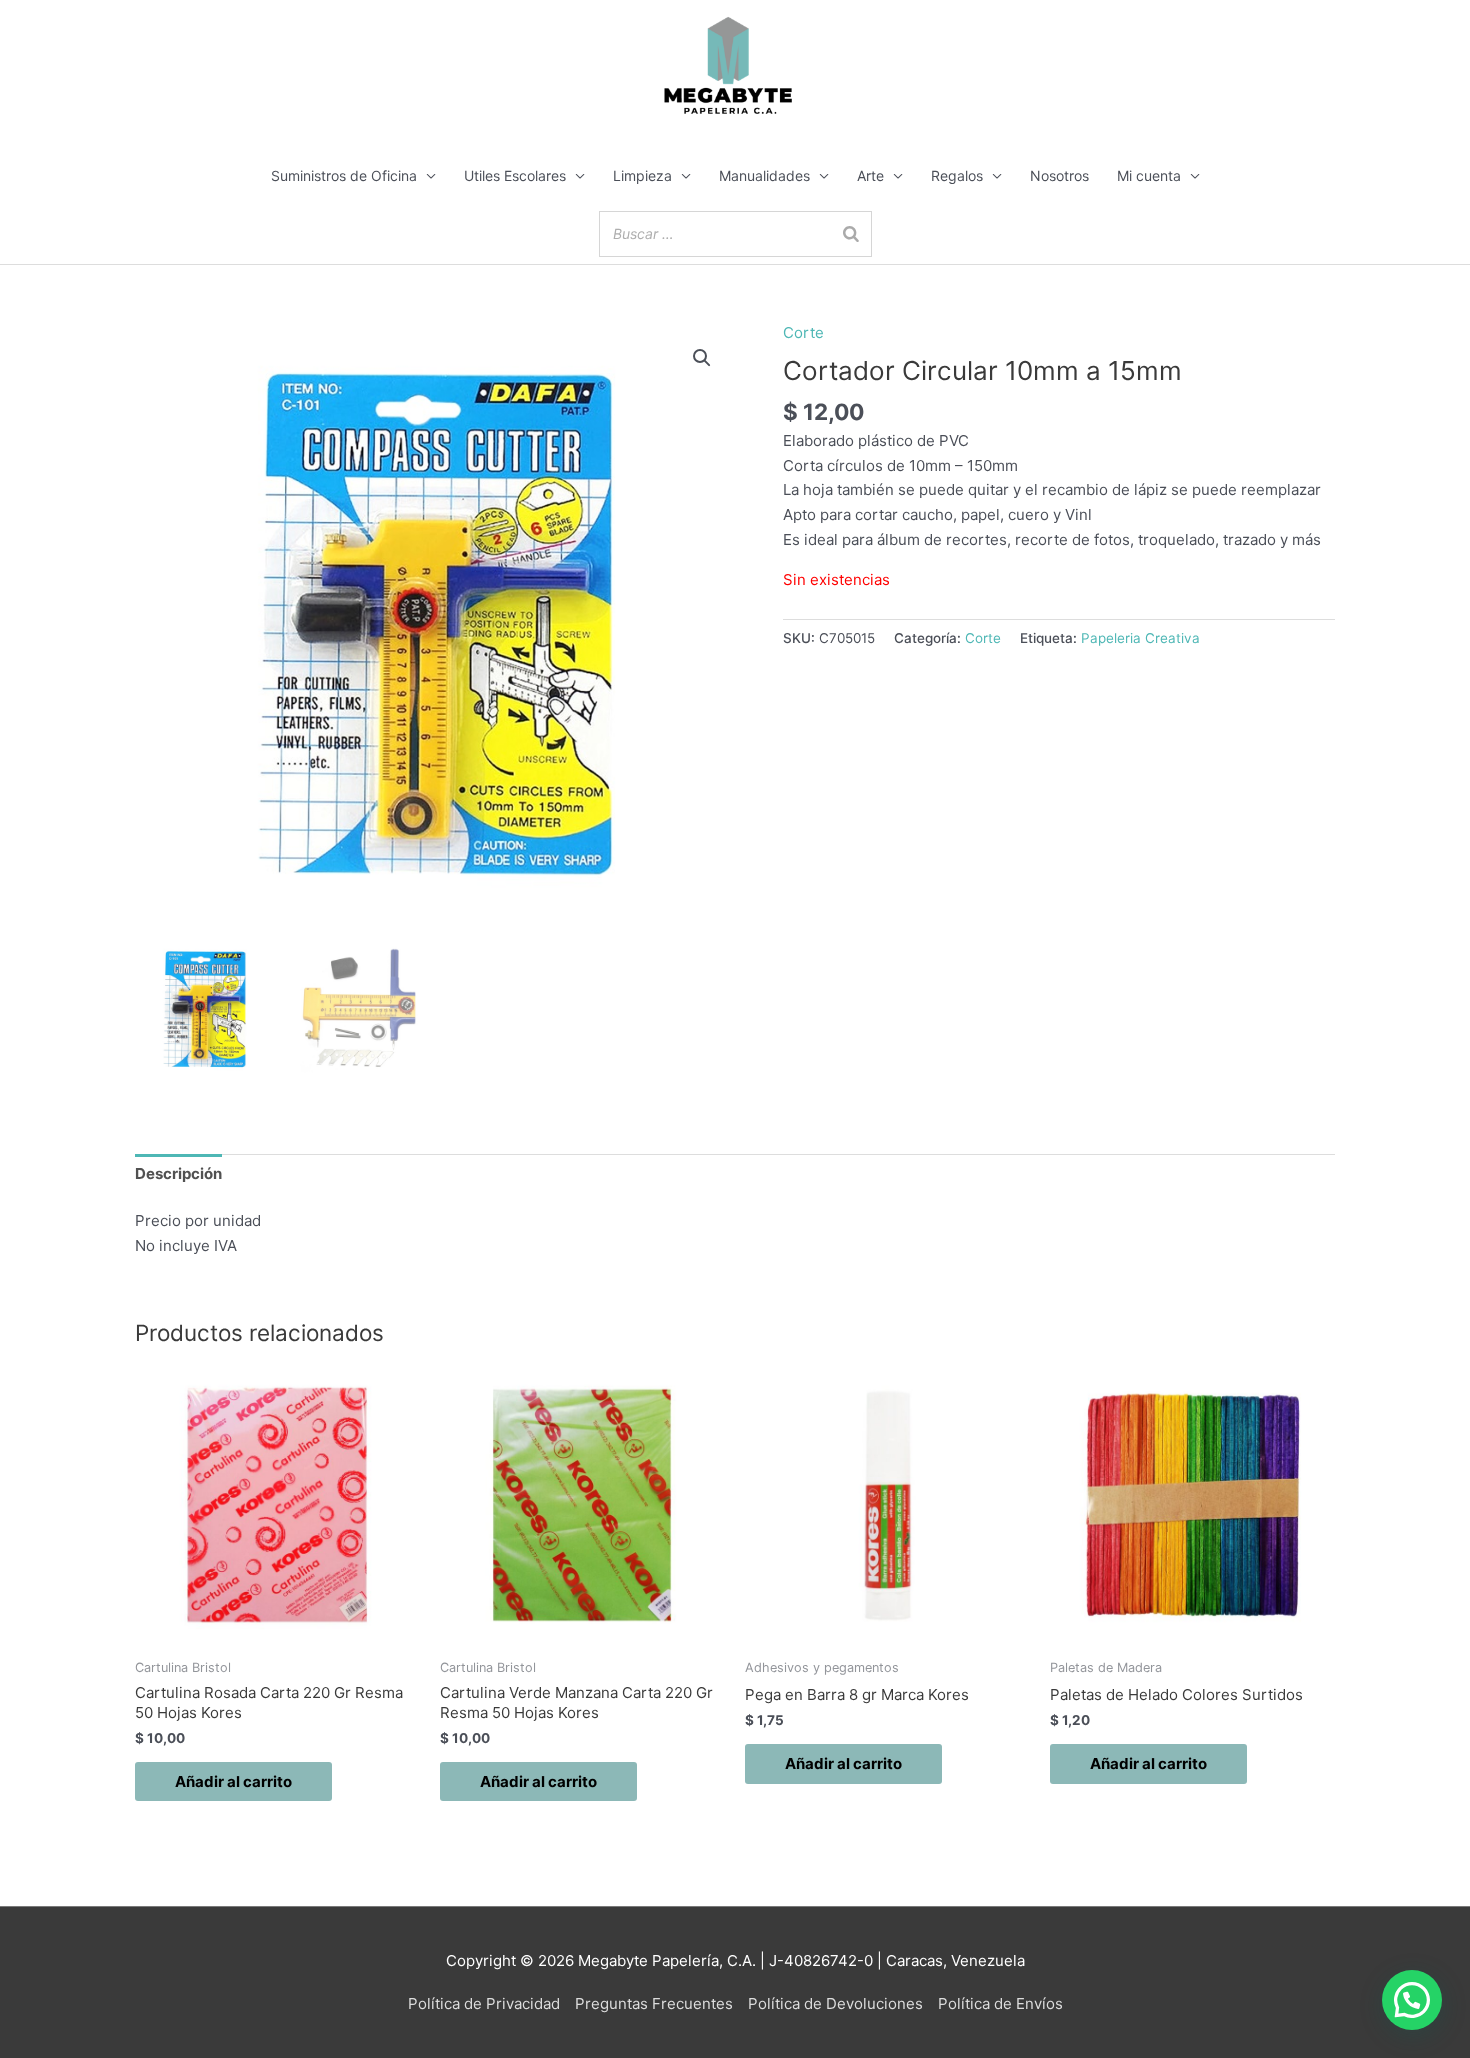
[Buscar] (851, 234)
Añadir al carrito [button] (233, 1781)
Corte (803, 332)
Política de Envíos (1000, 2003)
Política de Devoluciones (835, 2003)
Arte (870, 175)
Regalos (957, 175)
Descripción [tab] (178, 1173)
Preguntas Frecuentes (654, 2003)
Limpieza (642, 175)
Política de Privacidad (484, 2003)
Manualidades (764, 175)
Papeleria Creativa (1140, 638)
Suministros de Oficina (344, 175)
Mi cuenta (1149, 175)
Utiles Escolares (515, 175)
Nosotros (1059, 175)
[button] (702, 358)
